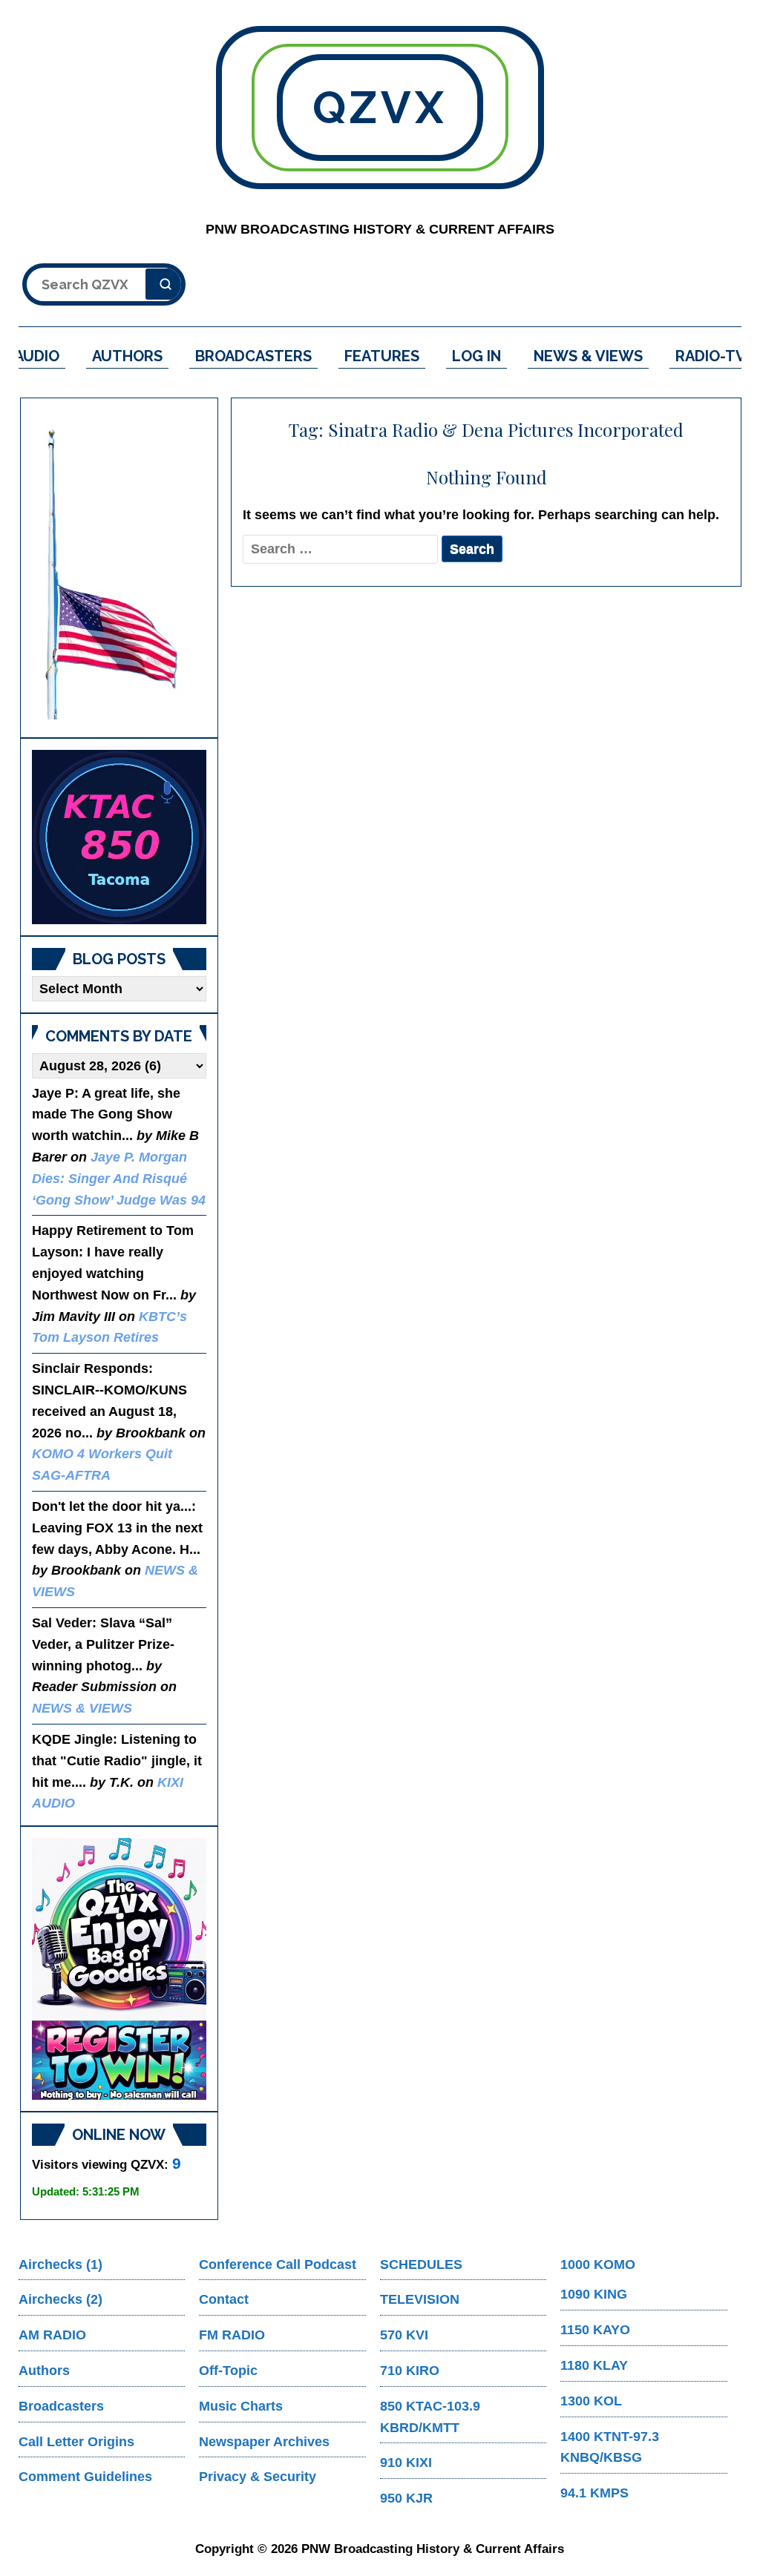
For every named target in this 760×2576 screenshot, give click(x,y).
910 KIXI (406, 2463)
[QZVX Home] (119, 837)
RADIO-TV (711, 356)
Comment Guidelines (85, 2477)
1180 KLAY (594, 2365)
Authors (44, 2371)
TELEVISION (420, 2299)
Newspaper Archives (264, 2442)
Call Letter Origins (76, 2442)
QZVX (380, 108)
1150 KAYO (595, 2330)
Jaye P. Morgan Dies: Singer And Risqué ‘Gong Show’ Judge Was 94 (119, 1179)
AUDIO (37, 356)
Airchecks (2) (60, 2299)
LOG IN (476, 356)
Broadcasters (61, 2406)
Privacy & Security (258, 2477)
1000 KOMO (598, 2264)
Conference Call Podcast (278, 2264)
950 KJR (406, 2498)
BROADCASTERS (253, 356)
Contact (224, 2299)
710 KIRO (410, 2371)
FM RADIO (232, 2335)
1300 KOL (591, 2401)
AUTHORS (127, 356)
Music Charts (241, 2406)
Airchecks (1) (60, 2264)
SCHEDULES (421, 2264)
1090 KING (594, 2294)
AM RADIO (52, 2335)
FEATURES (382, 356)
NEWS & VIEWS (588, 356)
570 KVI (404, 2335)
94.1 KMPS (594, 2493)
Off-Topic (228, 2371)
